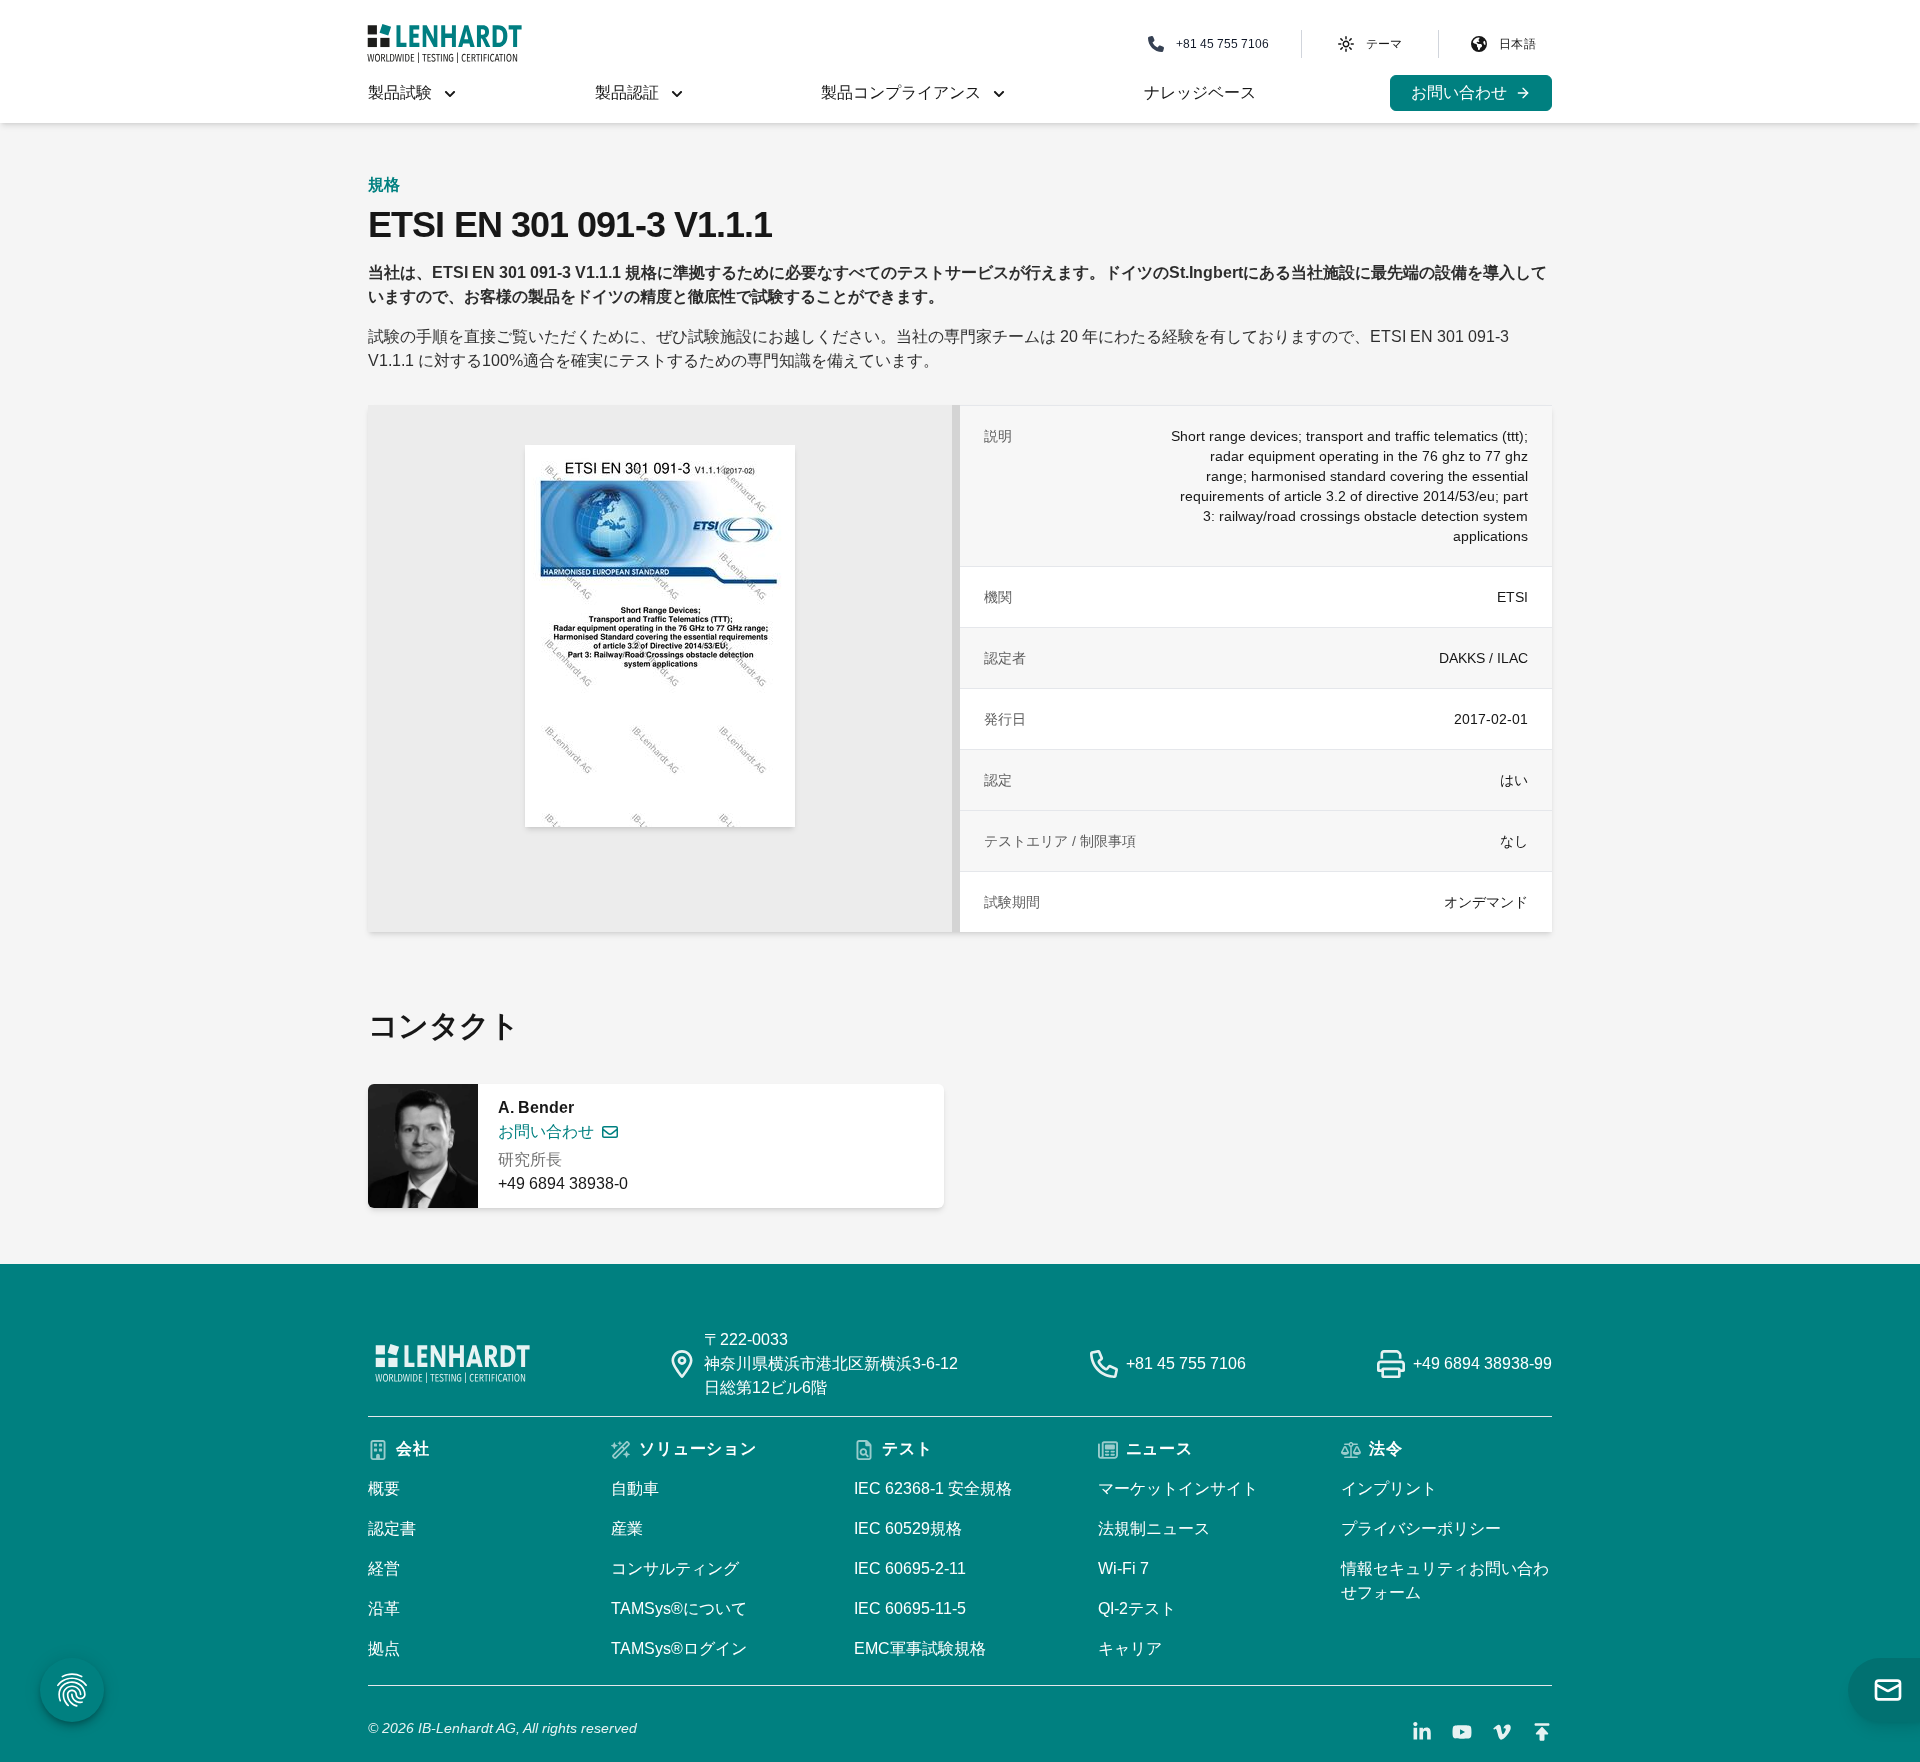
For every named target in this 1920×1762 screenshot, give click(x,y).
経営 (384, 1568)
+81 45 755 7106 (1186, 1363)
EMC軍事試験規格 (920, 1648)
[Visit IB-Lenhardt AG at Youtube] (1462, 1732)
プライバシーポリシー (1421, 1528)
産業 (627, 1528)
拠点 (384, 1648)
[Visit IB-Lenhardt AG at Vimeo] (1502, 1732)
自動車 (635, 1488)
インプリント (1389, 1488)
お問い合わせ (546, 1131)
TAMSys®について (679, 1608)
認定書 (392, 1528)
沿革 (384, 1608)
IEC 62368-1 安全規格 (933, 1488)
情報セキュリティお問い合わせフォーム (1445, 1580)
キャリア (1130, 1648)
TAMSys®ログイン (679, 1648)
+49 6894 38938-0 (563, 1183)
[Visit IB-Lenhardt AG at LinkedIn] (1422, 1732)
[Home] (444, 43)
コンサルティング (675, 1568)
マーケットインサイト (1178, 1488)
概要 (384, 1488)
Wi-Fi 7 (1123, 1568)
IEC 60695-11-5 (910, 1608)
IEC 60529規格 (908, 1528)
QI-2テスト (1137, 1608)
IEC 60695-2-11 (910, 1568)
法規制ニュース (1154, 1528)
